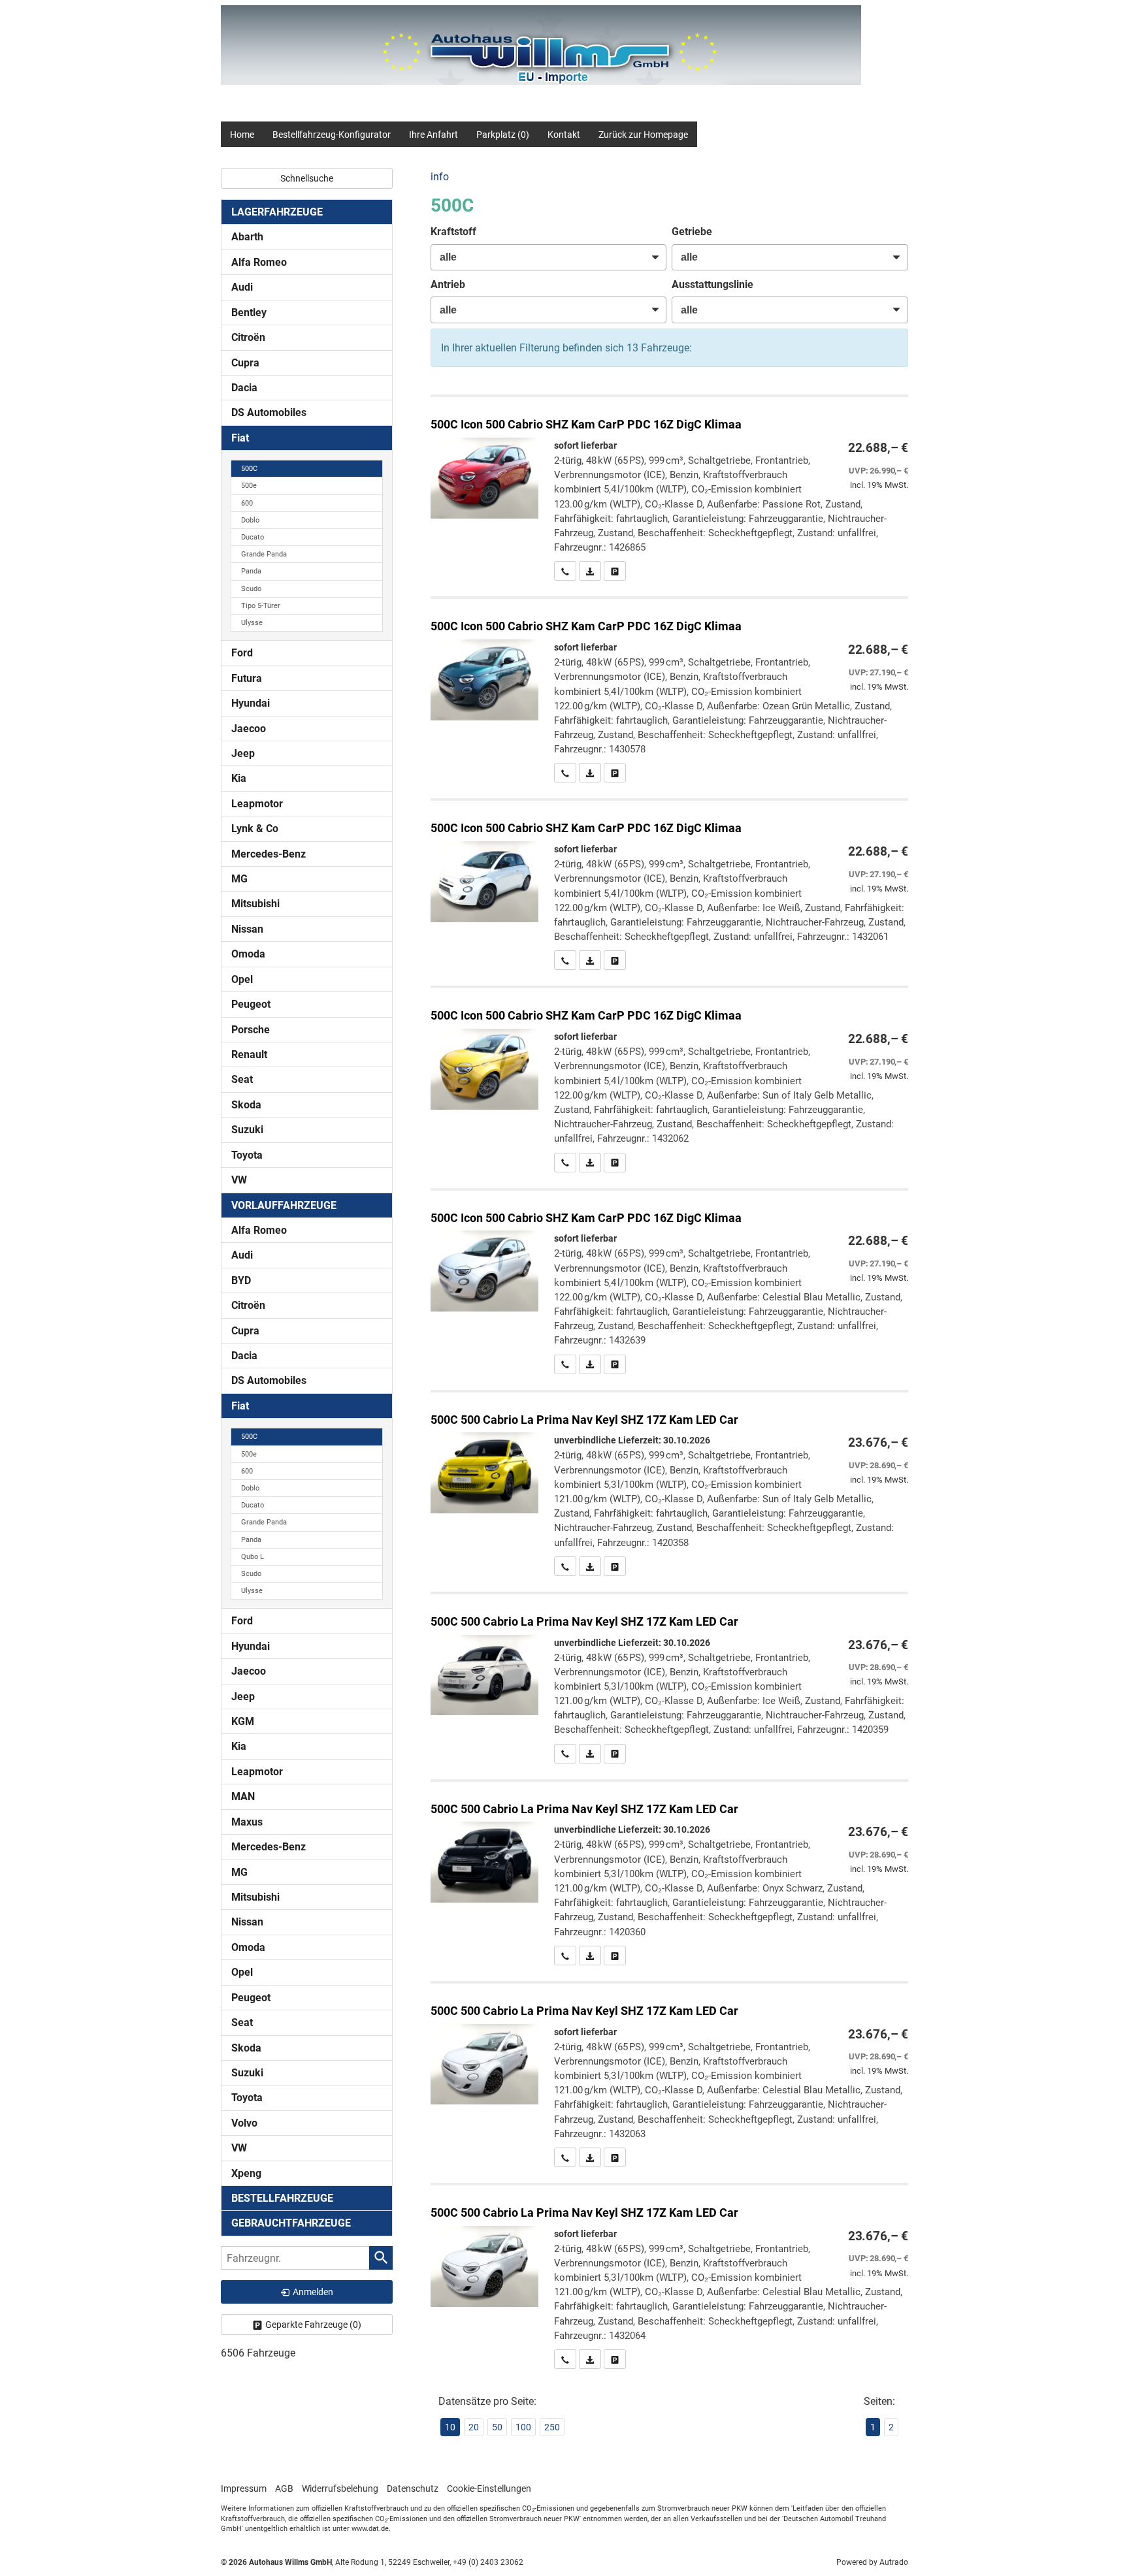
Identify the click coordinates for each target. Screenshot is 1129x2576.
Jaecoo (249, 729)
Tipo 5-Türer (261, 606)
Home (242, 135)
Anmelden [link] (313, 2292)
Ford (242, 653)
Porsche (251, 1030)
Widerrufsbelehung (340, 2488)
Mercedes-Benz (269, 854)
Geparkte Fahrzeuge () (313, 2325)
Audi (242, 287)
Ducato (253, 537)
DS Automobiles (269, 412)
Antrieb (448, 284)
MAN (243, 1796)
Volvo (244, 2123)
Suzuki (247, 1130)
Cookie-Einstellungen (489, 2488)
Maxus (247, 1822)
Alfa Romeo (259, 262)
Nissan (247, 929)
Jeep (243, 753)
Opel (242, 979)
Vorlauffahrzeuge (284, 1205)
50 (497, 2427)
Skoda (246, 1105)
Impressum (244, 2488)
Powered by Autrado (872, 2562)
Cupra (245, 363)
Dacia (244, 388)
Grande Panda (264, 554)
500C (249, 469)
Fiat (240, 438)
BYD (241, 1280)
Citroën (248, 337)
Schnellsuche (307, 178)
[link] (565, 571)
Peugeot (251, 1004)
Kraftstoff (453, 232)
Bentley (249, 313)
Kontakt (564, 135)
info (440, 177)
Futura (247, 678)
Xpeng (246, 2173)
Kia (239, 778)
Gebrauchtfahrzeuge (291, 2223)
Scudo (251, 589)
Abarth (247, 237)
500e (249, 486)
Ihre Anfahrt (434, 135)
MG (239, 879)
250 (552, 2427)
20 (474, 2427)
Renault (249, 1055)
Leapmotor (257, 804)
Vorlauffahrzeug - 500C (669, 1484)
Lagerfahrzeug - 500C (669, 489)
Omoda (248, 954)
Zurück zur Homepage (643, 135)
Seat (242, 1079)
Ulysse (252, 623)
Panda (251, 571)
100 (523, 2427)
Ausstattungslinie (712, 284)
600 (247, 503)
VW (239, 1180)
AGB (284, 2488)
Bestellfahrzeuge (282, 2198)
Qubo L (253, 1557)
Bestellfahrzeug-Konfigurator (332, 135)
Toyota (247, 1155)
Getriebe (692, 232)
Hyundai (251, 703)
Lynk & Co (255, 829)
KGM (243, 1721)
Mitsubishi (255, 904)
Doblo (250, 520)
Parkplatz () (503, 135)
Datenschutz (413, 2488)
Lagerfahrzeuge (277, 212)
